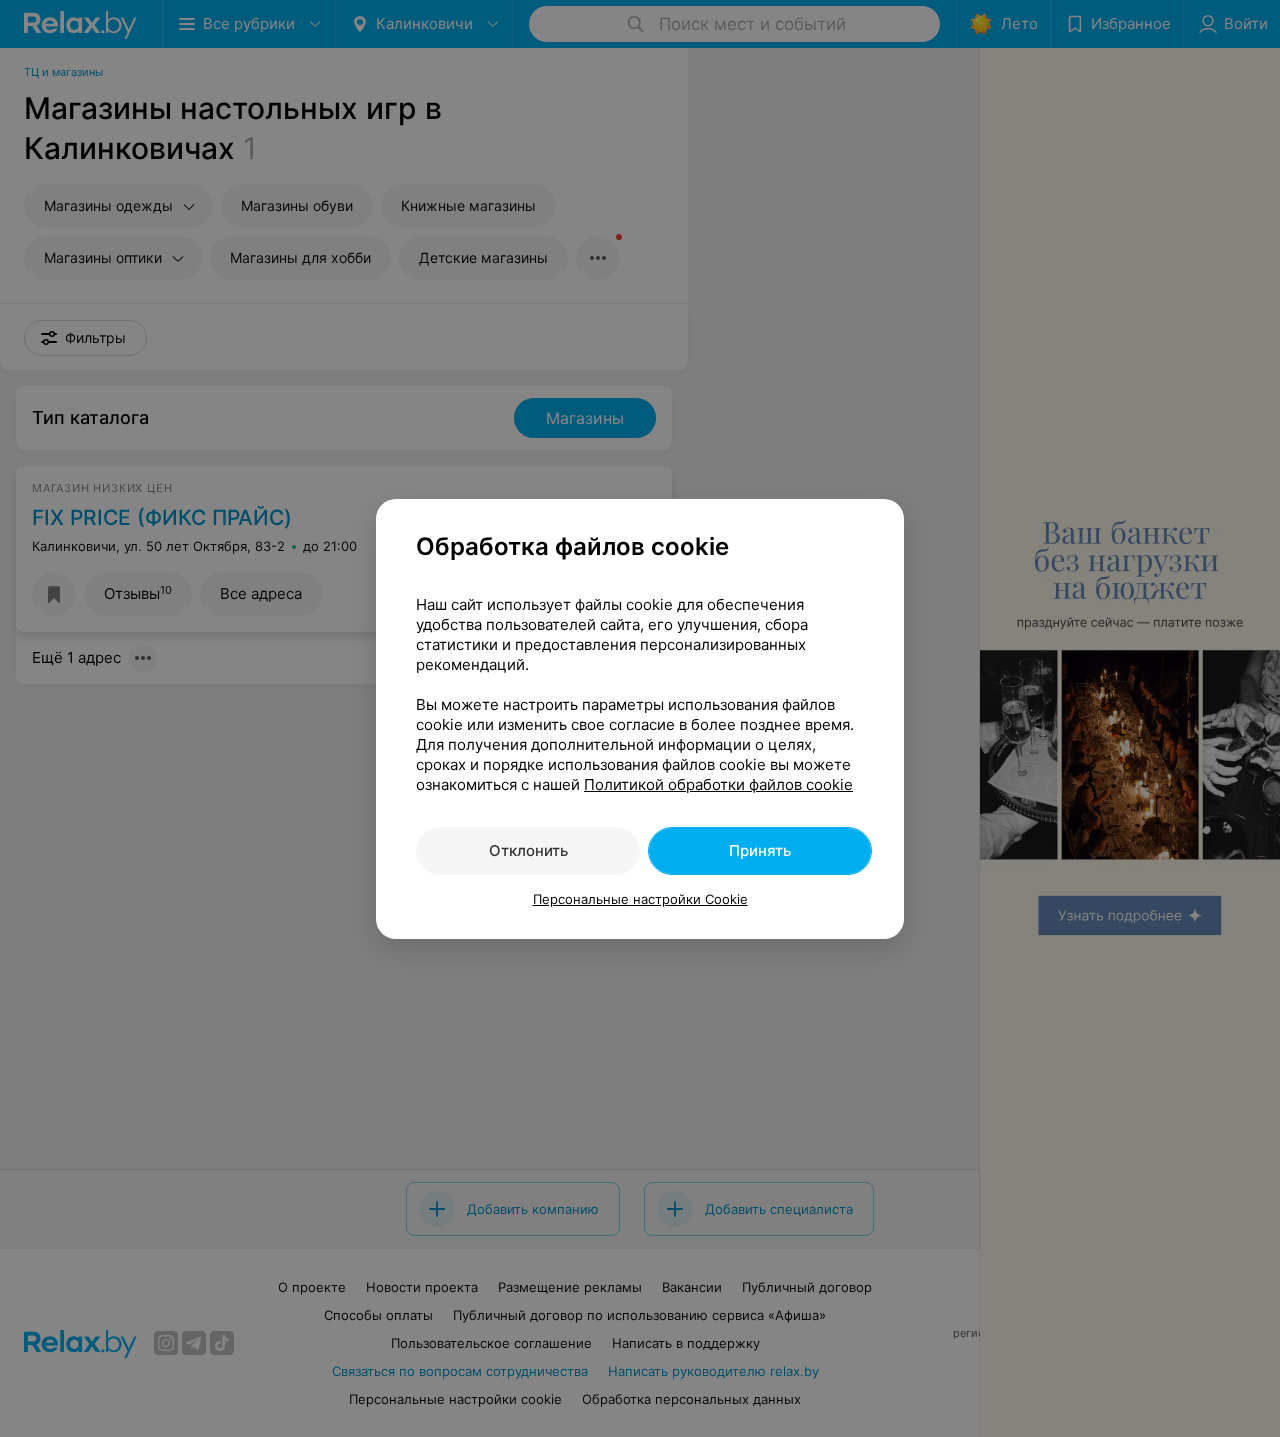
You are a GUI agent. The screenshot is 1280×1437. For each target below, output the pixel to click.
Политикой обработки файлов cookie (718, 784)
